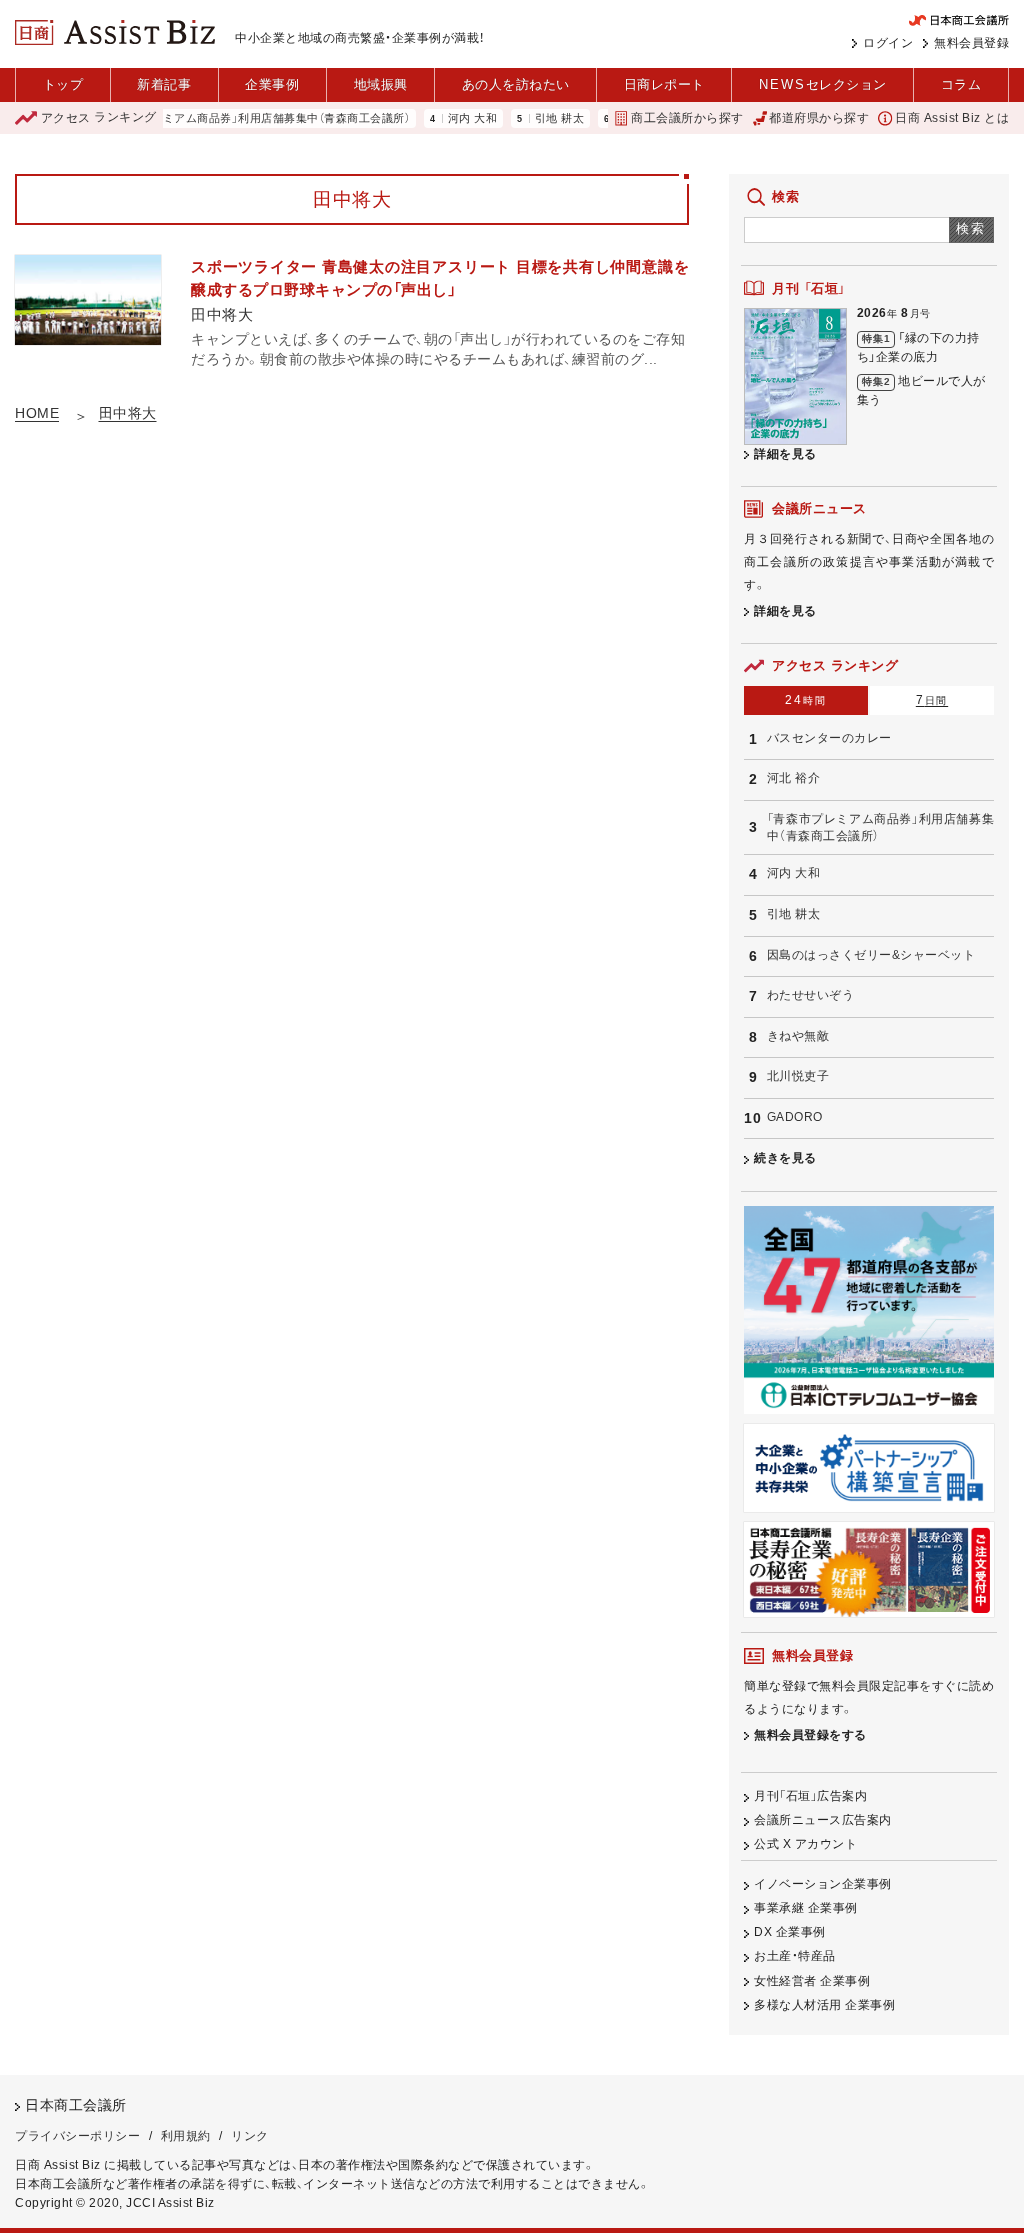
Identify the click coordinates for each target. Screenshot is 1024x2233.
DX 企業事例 (790, 1932)
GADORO (795, 1117)
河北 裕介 (794, 778)
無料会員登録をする (810, 1735)
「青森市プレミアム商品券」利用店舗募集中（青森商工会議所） (226, 118)
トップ (63, 84)
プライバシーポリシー (77, 2136)
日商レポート (664, 84)
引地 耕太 (531, 118)
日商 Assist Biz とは (952, 118)
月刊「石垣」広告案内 (810, 1796)
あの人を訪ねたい (516, 84)
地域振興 (381, 84)
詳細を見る (785, 454)
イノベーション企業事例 (823, 1884)
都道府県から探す (819, 118)
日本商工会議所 (76, 2105)
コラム (961, 84)
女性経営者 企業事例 (812, 1981)
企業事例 (272, 84)
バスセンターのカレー (829, 738)
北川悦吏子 (798, 1076)
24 (805, 700)
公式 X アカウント (805, 1844)
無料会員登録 (971, 43)
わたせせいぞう (811, 995)
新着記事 (164, 84)
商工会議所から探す (687, 118)
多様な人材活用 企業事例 (824, 2005)
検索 (971, 228)
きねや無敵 (798, 1036)
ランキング (99, 118)
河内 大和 (444, 118)
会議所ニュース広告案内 (823, 1820)
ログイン (888, 43)
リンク (250, 2136)
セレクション (823, 84)
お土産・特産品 (795, 1956)
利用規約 (186, 2136)
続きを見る (785, 1158)
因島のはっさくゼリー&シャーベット (871, 955)
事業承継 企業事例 (806, 1908)
